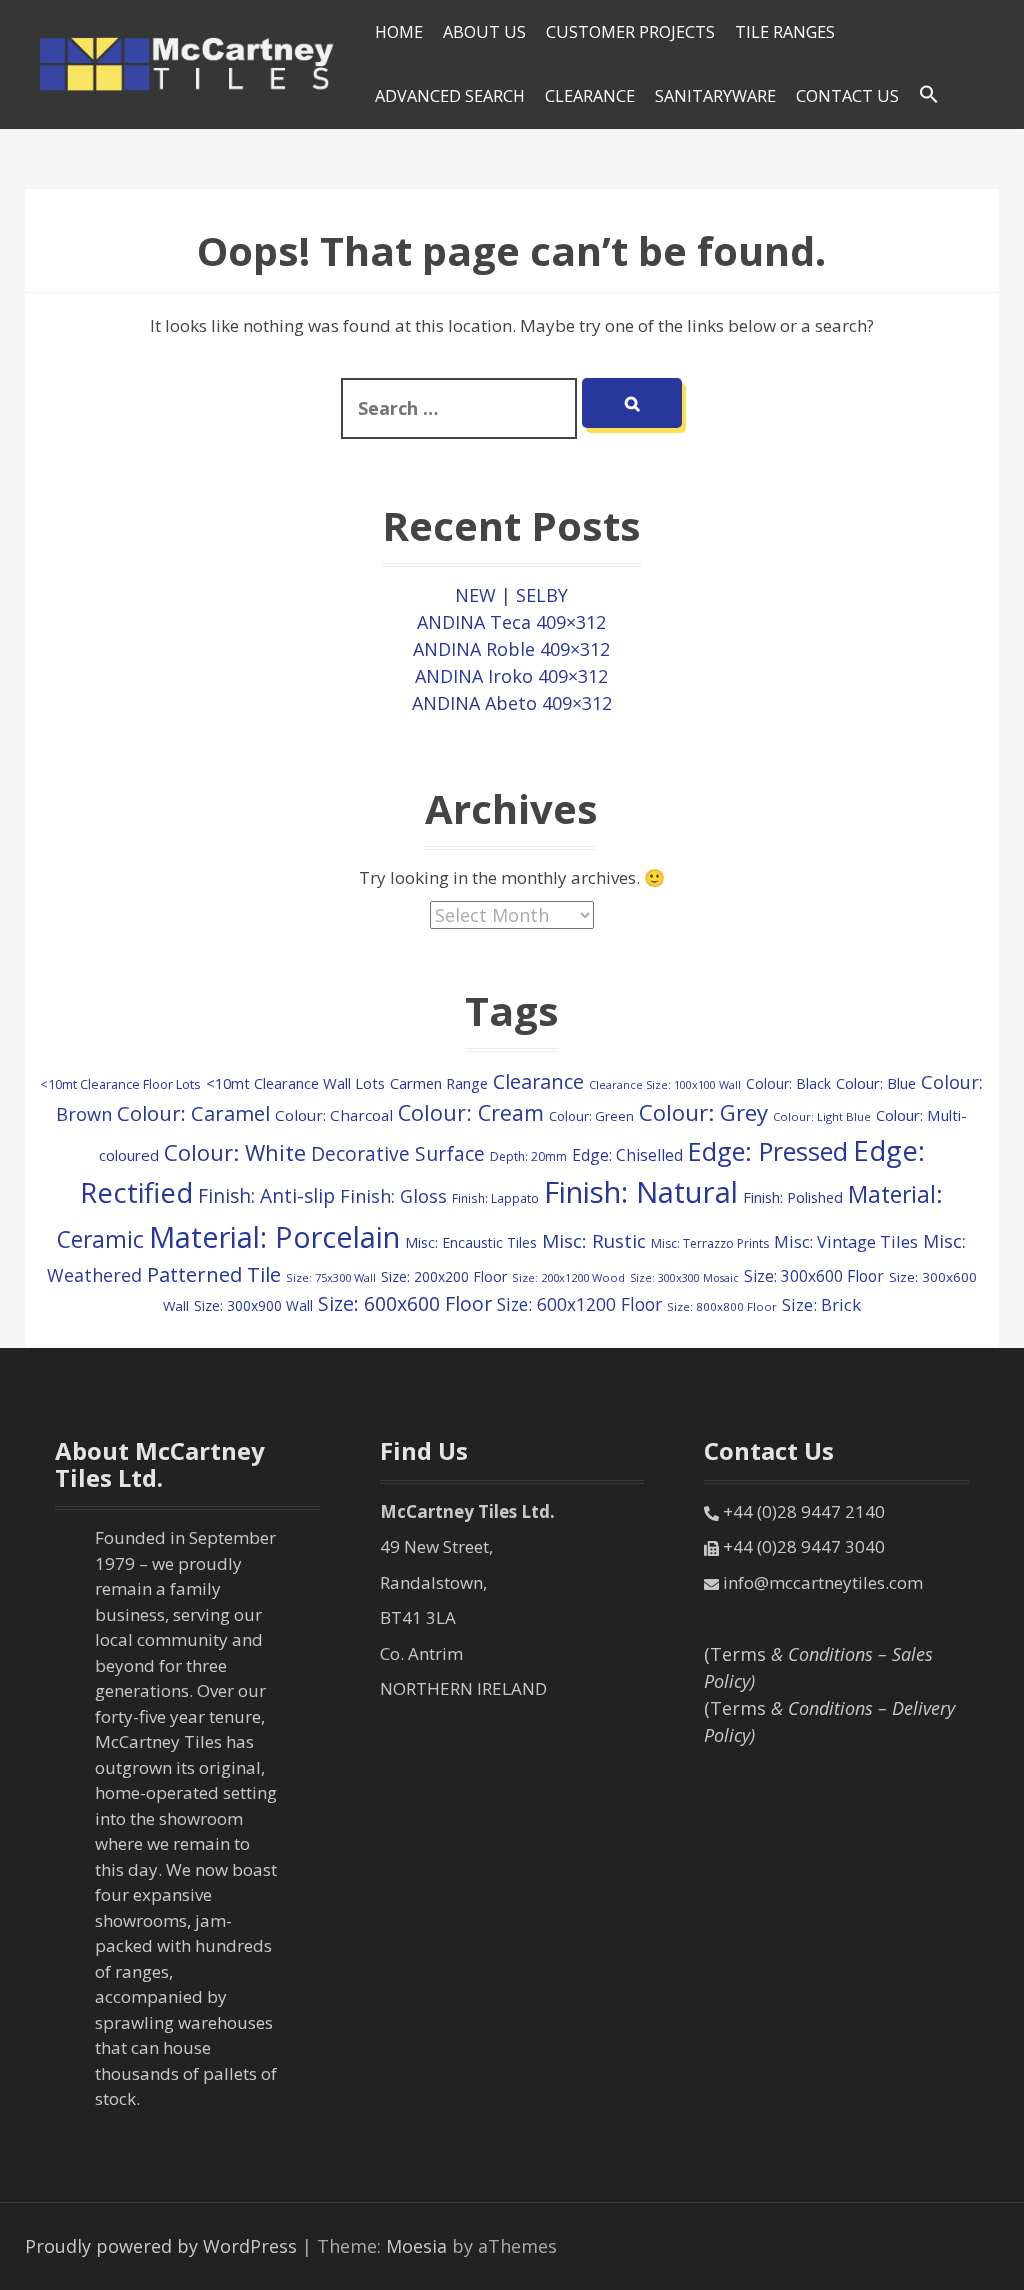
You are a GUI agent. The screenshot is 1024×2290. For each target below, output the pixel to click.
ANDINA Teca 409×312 (511, 622)
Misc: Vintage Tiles (846, 1241)
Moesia (416, 2246)
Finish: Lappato (495, 1198)
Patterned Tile (214, 1274)
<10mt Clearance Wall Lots (295, 1083)
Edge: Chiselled (627, 1155)
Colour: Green (591, 1116)
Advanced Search (450, 96)
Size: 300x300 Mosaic (684, 1278)
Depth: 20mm (528, 1156)
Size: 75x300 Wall (331, 1277)
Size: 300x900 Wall (253, 1305)
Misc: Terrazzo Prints (710, 1243)
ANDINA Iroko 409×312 (511, 676)
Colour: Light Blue (822, 1116)
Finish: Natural (641, 1192)
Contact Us (847, 96)
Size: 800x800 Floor (722, 1306)
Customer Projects (630, 32)
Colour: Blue (876, 1083)
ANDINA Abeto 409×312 (512, 703)
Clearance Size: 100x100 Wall (665, 1084)
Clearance (538, 1081)
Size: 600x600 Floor (405, 1303)
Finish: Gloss (393, 1196)
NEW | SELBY (511, 595)
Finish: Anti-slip (266, 1196)
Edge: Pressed (768, 1151)
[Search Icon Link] (929, 95)
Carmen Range (439, 1083)
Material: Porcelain (274, 1236)
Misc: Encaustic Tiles (471, 1242)
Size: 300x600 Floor (814, 1276)
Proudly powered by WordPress (161, 2246)
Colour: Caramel (193, 1113)
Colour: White (235, 1152)
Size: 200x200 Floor (444, 1276)
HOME (399, 32)
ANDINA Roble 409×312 (511, 649)
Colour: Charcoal (334, 1115)
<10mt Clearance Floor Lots (120, 1084)
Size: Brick (821, 1304)
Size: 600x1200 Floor (579, 1304)
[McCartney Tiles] (187, 62)
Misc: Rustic (594, 1241)
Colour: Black (788, 1083)
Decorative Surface (398, 1153)
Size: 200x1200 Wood (568, 1277)
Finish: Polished (793, 1197)
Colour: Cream (471, 1112)
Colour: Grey (703, 1112)
